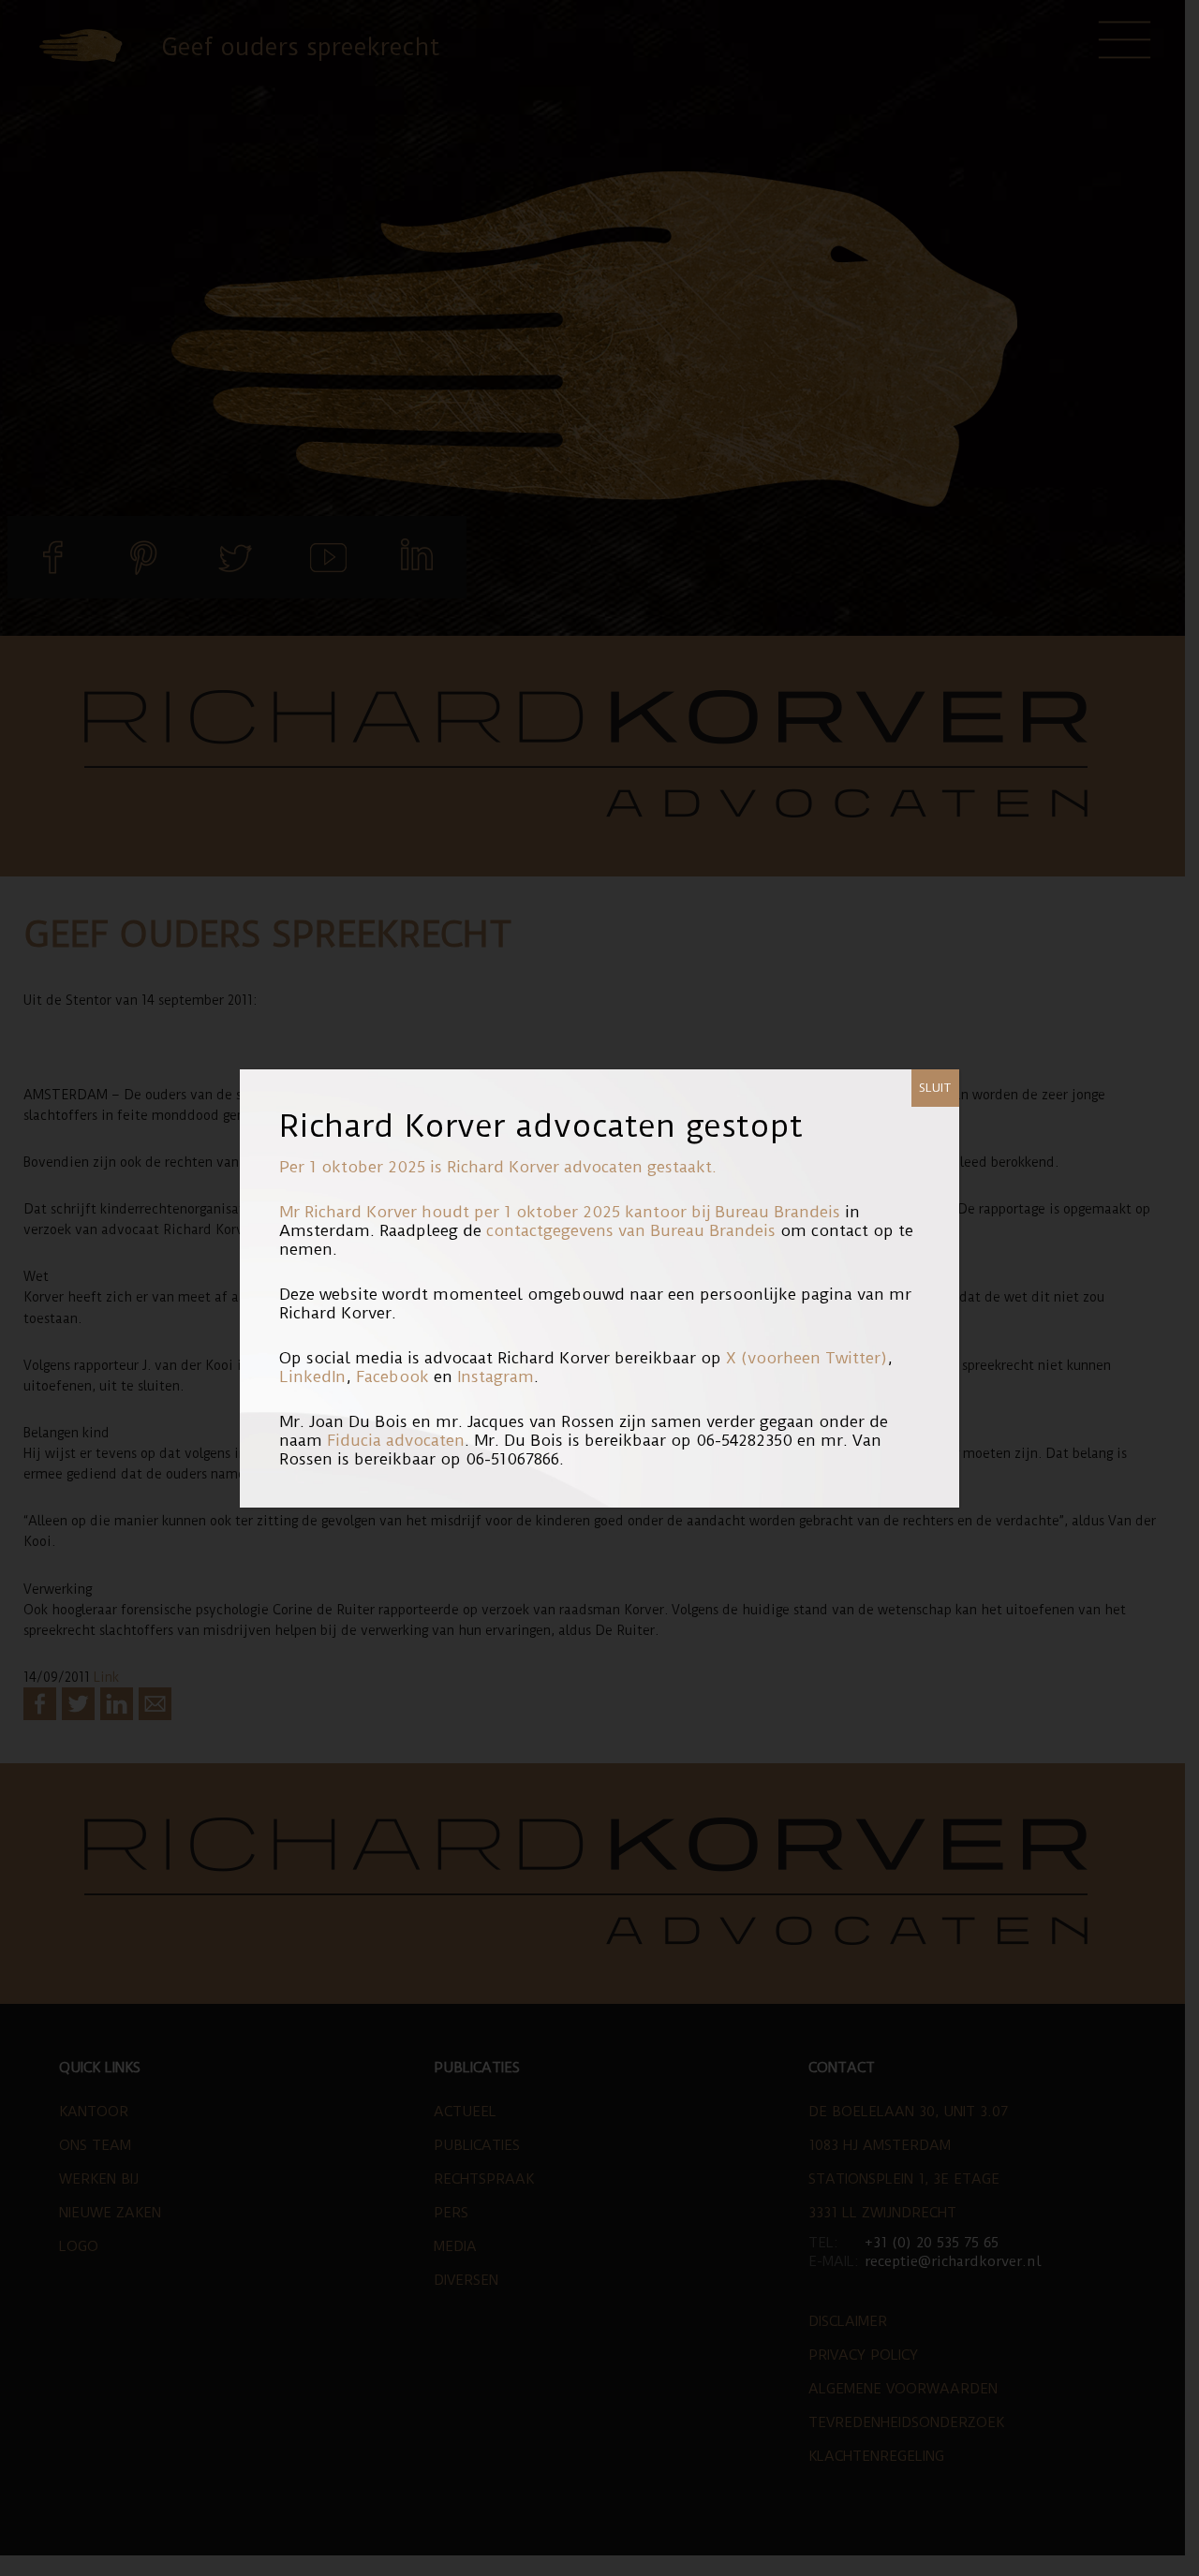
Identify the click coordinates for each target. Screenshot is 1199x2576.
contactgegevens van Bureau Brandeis (631, 1230)
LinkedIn (312, 1376)
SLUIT (935, 1088)
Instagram (496, 1376)
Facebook (392, 1376)
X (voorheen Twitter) (807, 1358)
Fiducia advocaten (396, 1440)
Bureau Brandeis (777, 1212)
